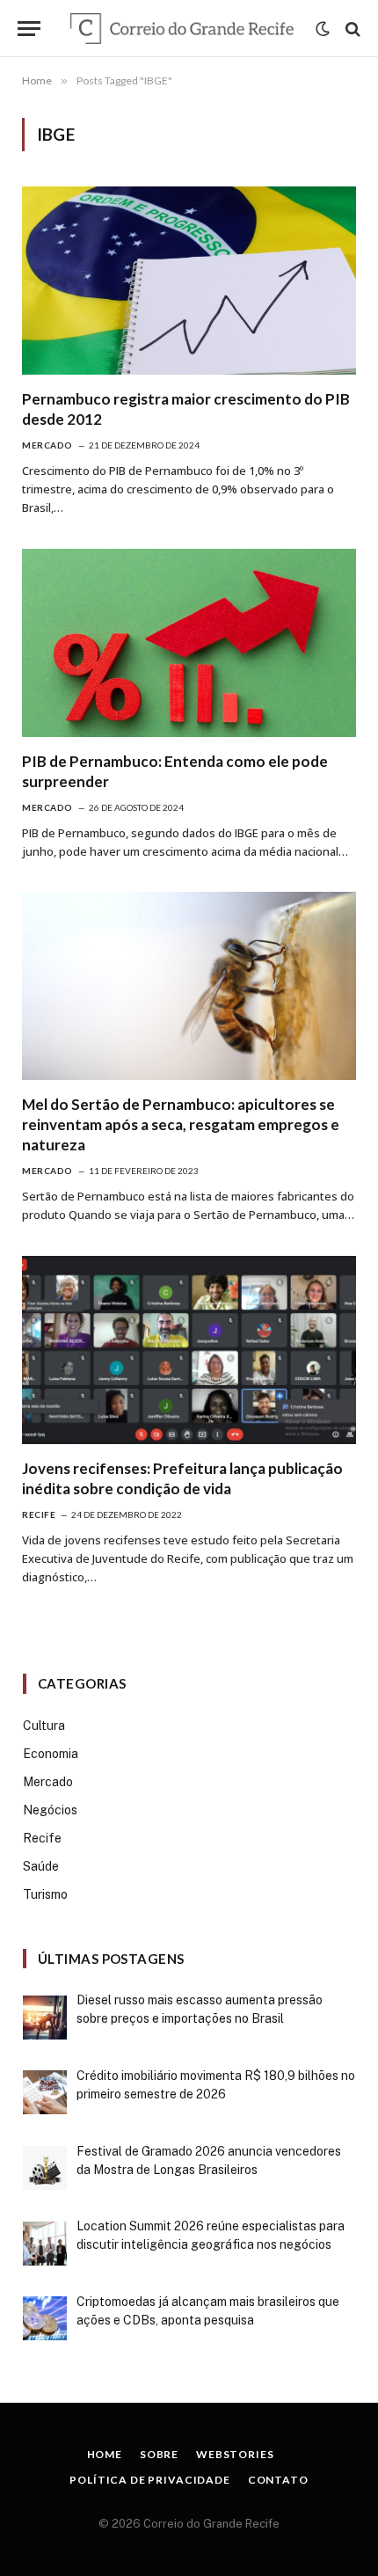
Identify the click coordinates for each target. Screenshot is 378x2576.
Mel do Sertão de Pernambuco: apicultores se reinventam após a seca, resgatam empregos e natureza (181, 1124)
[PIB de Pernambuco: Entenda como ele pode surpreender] (189, 643)
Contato (278, 2480)
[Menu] (29, 29)
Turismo (45, 1894)
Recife (42, 1838)
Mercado (48, 1782)
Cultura (44, 1726)
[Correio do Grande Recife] (182, 29)
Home (105, 2454)
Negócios (50, 1810)
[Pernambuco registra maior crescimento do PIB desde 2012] (189, 281)
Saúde (41, 1866)
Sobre (159, 2454)
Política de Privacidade (149, 2480)
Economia (51, 1754)
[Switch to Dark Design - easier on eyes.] (323, 29)
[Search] (351, 29)
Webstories (235, 2454)
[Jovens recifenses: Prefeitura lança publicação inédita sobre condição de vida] (189, 1350)
